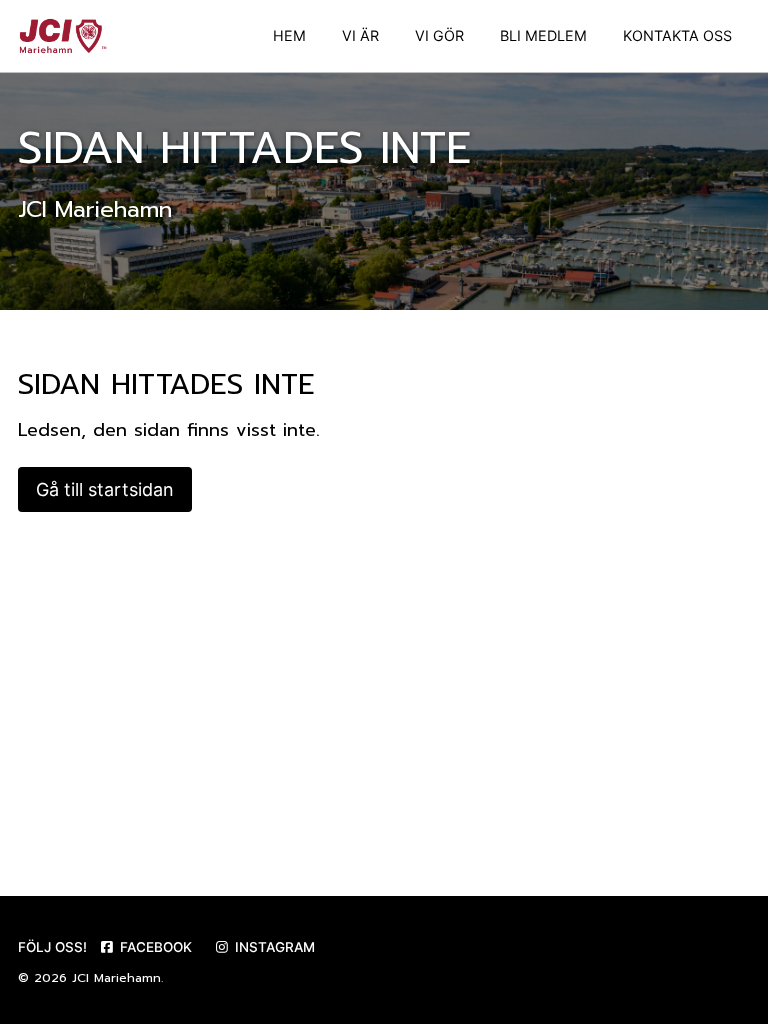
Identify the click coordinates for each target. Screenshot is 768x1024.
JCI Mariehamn (116, 978)
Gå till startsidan (105, 489)
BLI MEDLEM (543, 35)
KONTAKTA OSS (677, 35)
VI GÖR (439, 35)
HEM (289, 35)
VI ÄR (360, 35)
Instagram (273, 947)
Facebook (154, 947)
